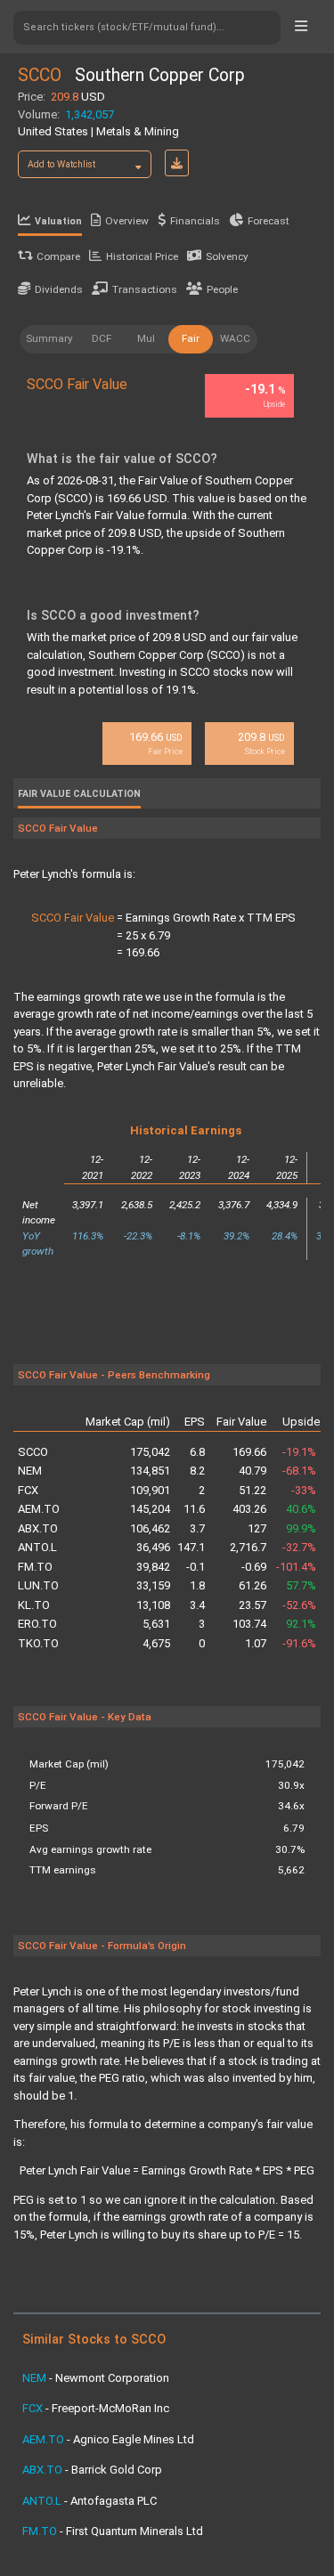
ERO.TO (37, 1624)
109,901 (150, 1490)
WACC (235, 338)
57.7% (301, 1585)
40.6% (301, 1509)
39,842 (153, 1567)
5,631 (156, 1624)
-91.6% (299, 1643)
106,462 (150, 1528)
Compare (58, 256)
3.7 (197, 1528)
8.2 (197, 1471)
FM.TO (35, 1567)
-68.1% (299, 1471)
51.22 (253, 1490)
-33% (304, 1490)
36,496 (153, 1547)
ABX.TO (38, 1528)
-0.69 (254, 1567)
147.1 (191, 1547)
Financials (195, 221)
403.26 (249, 1509)
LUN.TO (38, 1585)
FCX (28, 1490)
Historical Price (142, 256)
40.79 (253, 1471)
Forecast (269, 221)
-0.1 (196, 1567)
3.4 (197, 1605)
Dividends (59, 289)
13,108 (153, 1605)
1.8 (197, 1585)
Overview (127, 221)
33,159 (153, 1585)
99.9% (301, 1528)
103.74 (249, 1624)
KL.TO (34, 1605)
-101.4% (296, 1567)
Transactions (145, 289)
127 (257, 1528)
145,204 (150, 1509)
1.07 (256, 1643)
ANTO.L (37, 1547)
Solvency (227, 256)
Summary (49, 338)
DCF (102, 338)
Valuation (58, 221)
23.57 (253, 1605)
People (222, 289)
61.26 (253, 1585)
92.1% (301, 1624)
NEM (30, 1471)
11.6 (194, 1509)
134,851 (150, 1471)
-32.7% (299, 1547)
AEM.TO (39, 1509)
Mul (146, 338)
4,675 (156, 1643)
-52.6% (299, 1605)
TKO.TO (38, 1643)
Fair (191, 338)
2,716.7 (248, 1547)
